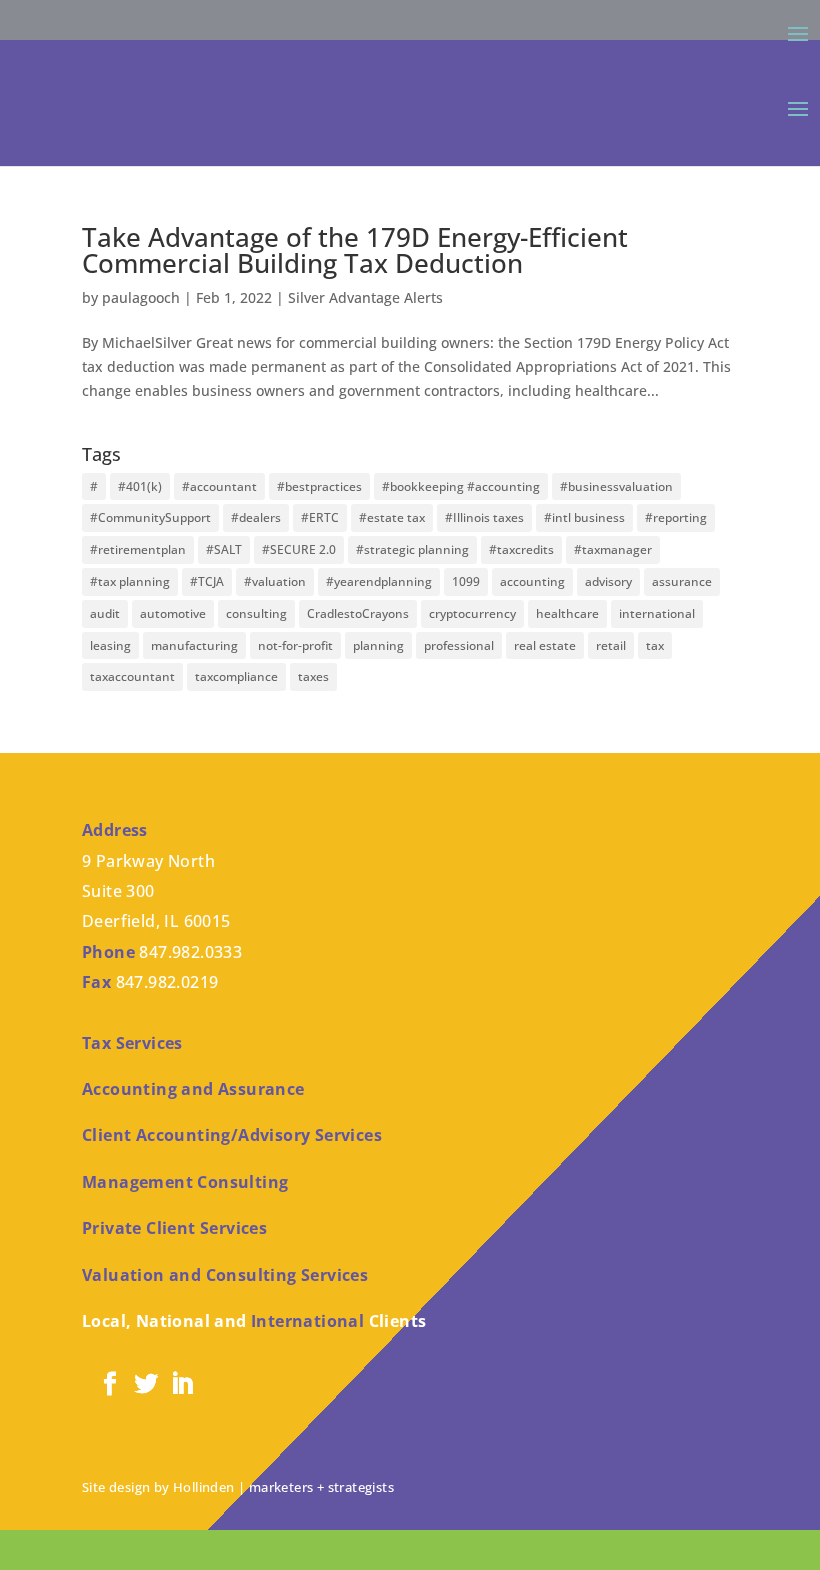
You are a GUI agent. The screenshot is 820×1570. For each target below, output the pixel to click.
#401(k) (140, 486)
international (657, 613)
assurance (682, 581)
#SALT (224, 549)
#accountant (219, 486)
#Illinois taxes (484, 517)
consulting (256, 613)
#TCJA (207, 581)
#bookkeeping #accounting (461, 486)
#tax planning (130, 581)
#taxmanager (613, 549)
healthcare (567, 613)
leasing (110, 645)
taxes (313, 676)
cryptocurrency (472, 613)
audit (105, 613)
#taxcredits (521, 549)
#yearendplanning (379, 581)
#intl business (584, 517)
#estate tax (392, 517)
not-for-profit (295, 645)
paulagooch (141, 297)
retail (611, 645)
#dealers (256, 517)
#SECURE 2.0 (299, 549)
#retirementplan (138, 549)
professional (459, 645)
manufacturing (194, 645)
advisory (608, 581)
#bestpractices (319, 486)
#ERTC (320, 517)
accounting (532, 581)
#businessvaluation (616, 486)
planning (378, 645)
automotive (173, 613)
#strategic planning (412, 549)
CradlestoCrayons (358, 613)
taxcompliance (236, 676)
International (307, 1321)
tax (655, 645)
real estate (545, 645)
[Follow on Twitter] (146, 1384)
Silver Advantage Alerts (365, 297)
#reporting (676, 517)
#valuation (275, 581)
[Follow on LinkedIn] (182, 1384)
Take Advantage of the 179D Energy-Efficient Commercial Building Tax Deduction (355, 250)
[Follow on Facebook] (110, 1384)
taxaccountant (132, 676)
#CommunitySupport (150, 517)
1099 (466, 581)
